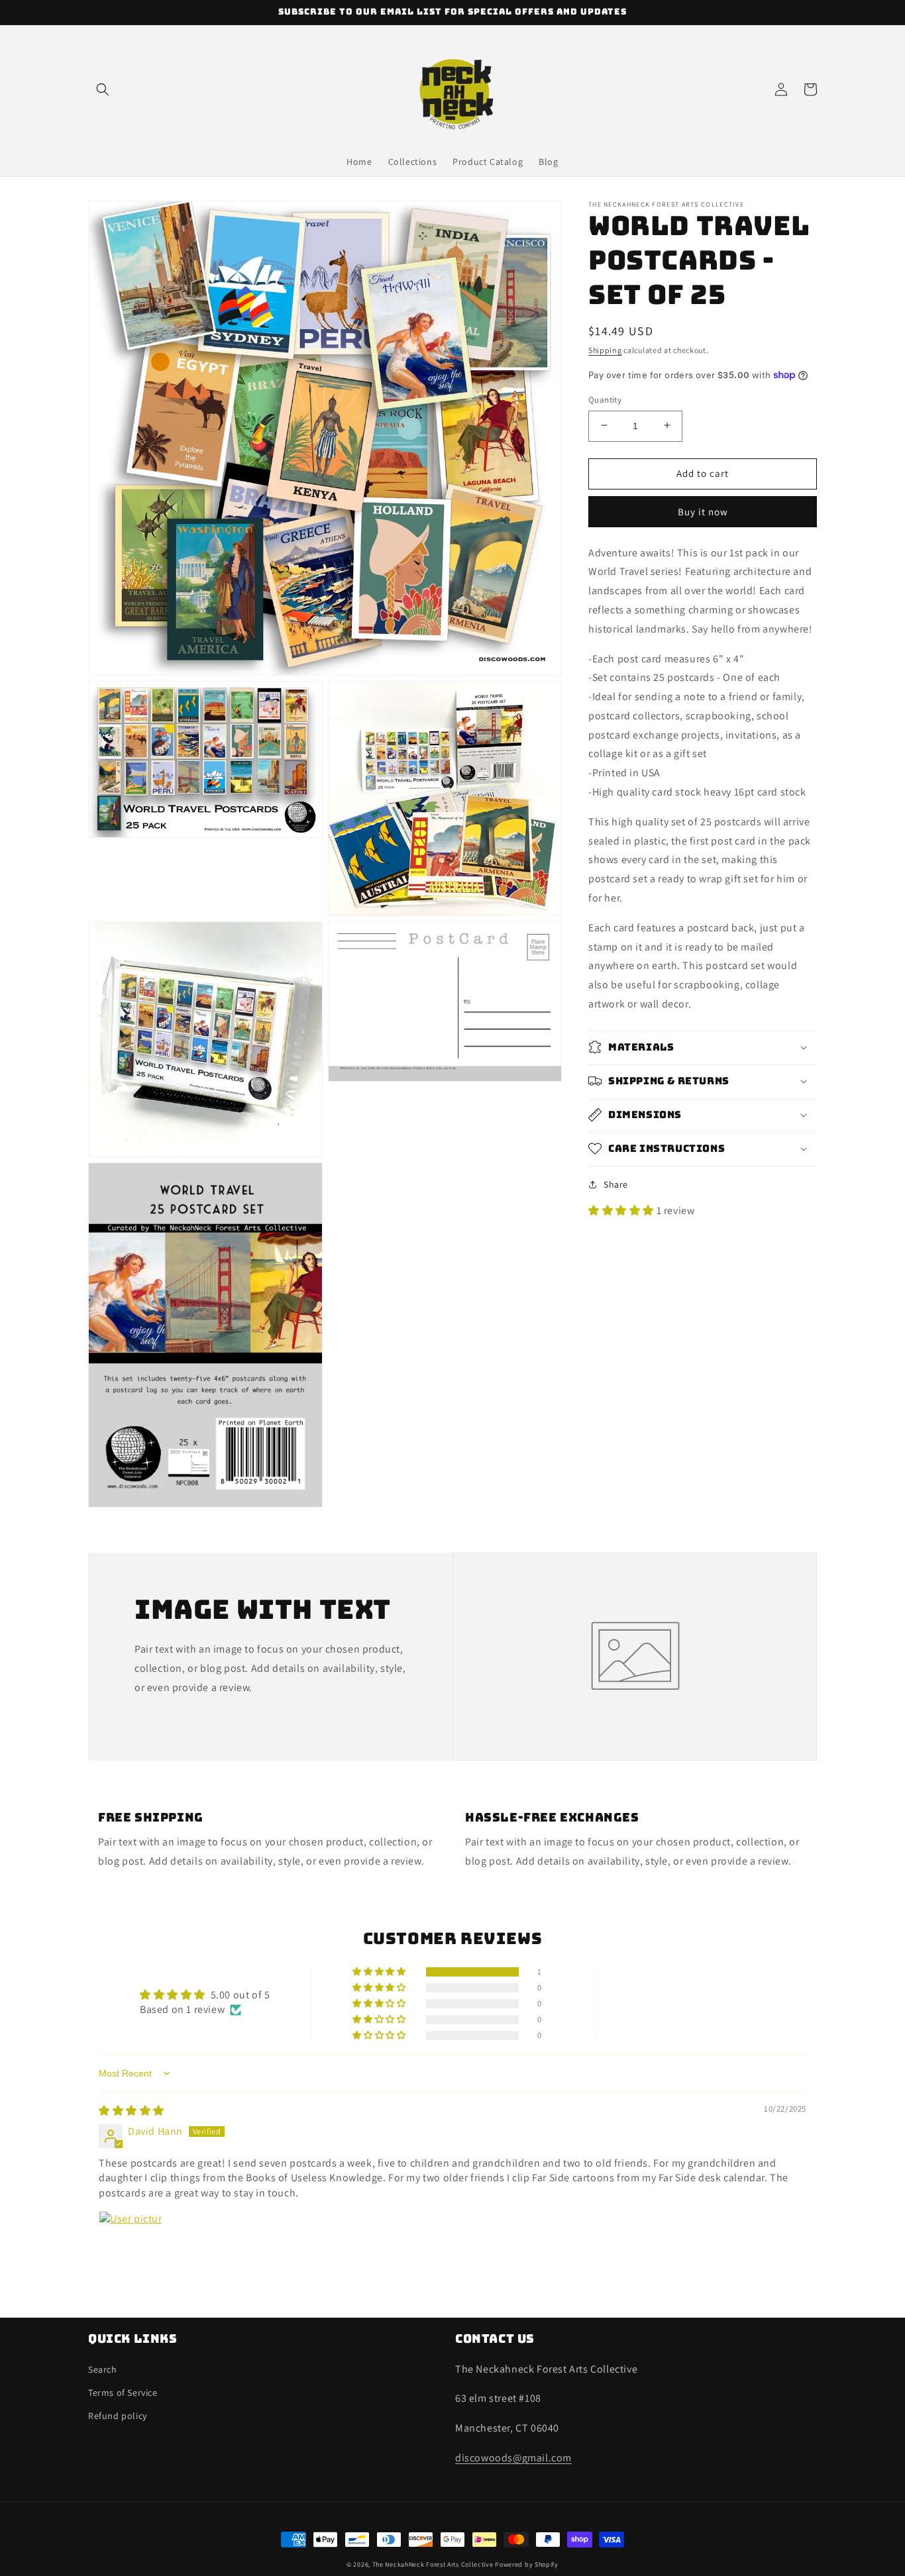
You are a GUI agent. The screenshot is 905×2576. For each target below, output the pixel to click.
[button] (103, 89)
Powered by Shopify (527, 2564)
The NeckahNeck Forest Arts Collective (433, 2564)
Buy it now (703, 511)
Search (103, 2369)
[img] (132, 2111)
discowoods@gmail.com (513, 2458)
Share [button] (616, 1184)
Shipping (605, 350)
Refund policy (118, 2416)
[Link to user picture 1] (131, 2243)
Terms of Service (123, 2393)
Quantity (605, 399)
